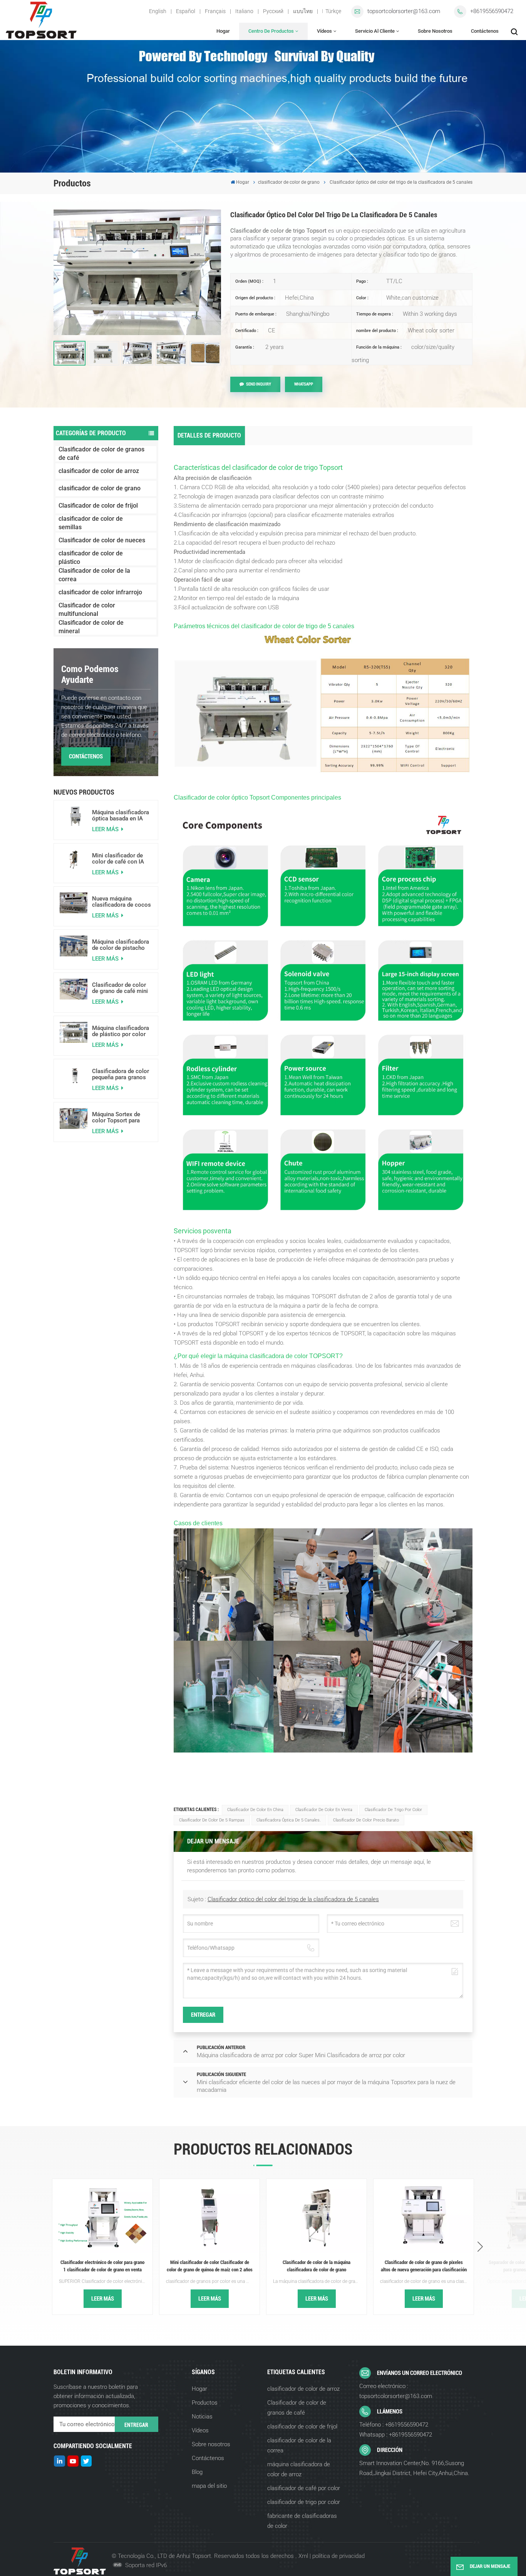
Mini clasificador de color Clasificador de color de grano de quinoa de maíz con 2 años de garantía (210, 2266)
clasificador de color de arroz (99, 471)
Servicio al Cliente (375, 31)
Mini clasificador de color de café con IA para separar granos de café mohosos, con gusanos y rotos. (122, 859)
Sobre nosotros (435, 31)
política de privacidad (338, 2556)
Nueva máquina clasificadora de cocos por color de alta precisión (121, 902)
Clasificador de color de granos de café (101, 454)
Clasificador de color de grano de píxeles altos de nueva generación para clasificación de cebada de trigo (424, 2266)
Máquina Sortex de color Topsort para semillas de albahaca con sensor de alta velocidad (119, 1117)
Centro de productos (271, 31)
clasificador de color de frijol (302, 2427)
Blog (197, 2472)
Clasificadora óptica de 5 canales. (289, 1820)
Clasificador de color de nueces (102, 540)
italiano (244, 11)
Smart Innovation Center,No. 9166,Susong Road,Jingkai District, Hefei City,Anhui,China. (414, 2468)
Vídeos (324, 31)
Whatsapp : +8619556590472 (396, 2435)
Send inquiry (259, 384)
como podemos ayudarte (90, 674)
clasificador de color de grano (289, 182)
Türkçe (333, 11)
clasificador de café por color (304, 2488)
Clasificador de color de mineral (91, 627)
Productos (205, 2403)
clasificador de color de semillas (91, 523)
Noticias (202, 2417)
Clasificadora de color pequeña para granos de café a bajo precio (121, 1074)
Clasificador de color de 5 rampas (212, 1820)
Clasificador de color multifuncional (87, 610)
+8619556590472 (492, 11)
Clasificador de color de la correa (94, 575)
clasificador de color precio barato (366, 1820)
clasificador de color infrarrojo (100, 592)
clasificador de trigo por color (393, 1810)
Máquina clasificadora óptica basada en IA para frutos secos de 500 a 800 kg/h (121, 815)
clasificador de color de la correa (299, 2445)
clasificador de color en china (255, 1810)
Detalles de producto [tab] (209, 435)
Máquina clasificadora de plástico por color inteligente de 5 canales (121, 1031)
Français (215, 11)
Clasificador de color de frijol (98, 506)
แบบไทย (303, 11)
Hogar (223, 31)
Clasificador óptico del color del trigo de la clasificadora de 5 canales (293, 1899)
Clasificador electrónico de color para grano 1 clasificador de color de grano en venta (102, 2266)
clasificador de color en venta (324, 1810)
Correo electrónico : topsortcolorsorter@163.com (396, 2391)
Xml (303, 2556)
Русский (273, 11)
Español (186, 11)
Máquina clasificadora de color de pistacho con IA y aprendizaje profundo (121, 945)
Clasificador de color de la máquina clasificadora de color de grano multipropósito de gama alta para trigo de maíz (317, 2266)
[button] (480, 2247)
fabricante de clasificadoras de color (302, 2521)
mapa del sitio (209, 2486)
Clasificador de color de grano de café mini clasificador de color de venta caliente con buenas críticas (120, 988)
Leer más (106, 829)
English (158, 11)
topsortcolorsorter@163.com (404, 11)
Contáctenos (485, 31)
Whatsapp (304, 384)
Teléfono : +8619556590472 (394, 2425)
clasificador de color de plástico (91, 558)
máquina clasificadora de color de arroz (299, 2469)
